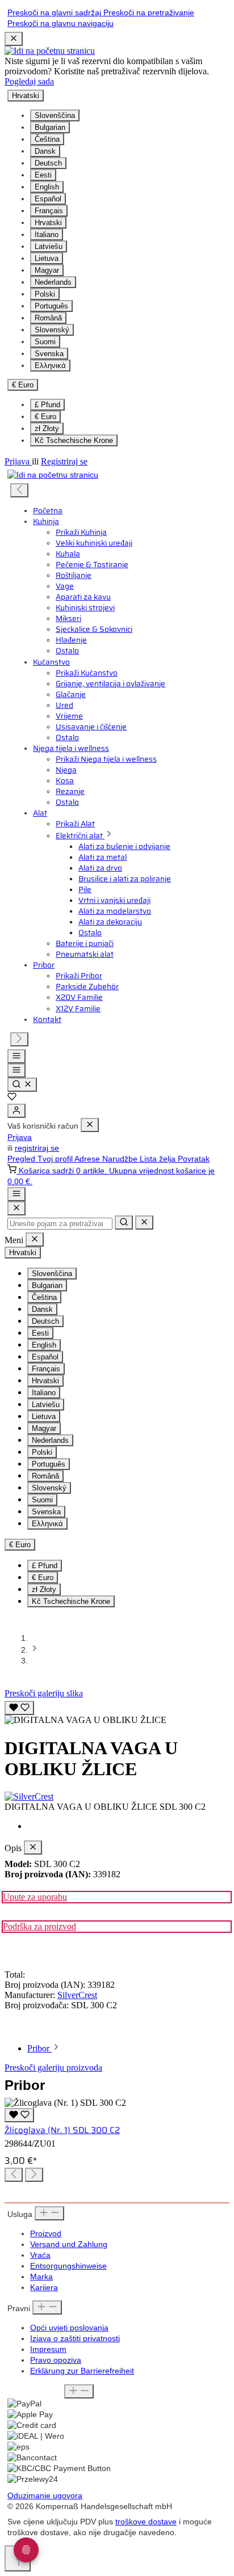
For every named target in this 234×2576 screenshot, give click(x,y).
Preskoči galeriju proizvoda (53, 2068)
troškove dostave (146, 2522)
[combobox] (60, 1224)
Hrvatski (48, 223)
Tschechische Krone (74, 440)
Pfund (47, 405)
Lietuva (47, 258)
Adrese (88, 1159)
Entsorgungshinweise (68, 2266)
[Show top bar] (16, 1194)
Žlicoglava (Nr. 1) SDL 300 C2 (62, 2130)
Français (49, 211)
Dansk (45, 151)
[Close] (16, 1208)
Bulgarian (50, 127)
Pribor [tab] (39, 2048)
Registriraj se (64, 461)
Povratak (194, 1159)
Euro (45, 417)
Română (48, 318)
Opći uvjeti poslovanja (69, 2328)
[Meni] (16, 1056)
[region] (117, 1712)
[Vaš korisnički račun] (16, 1111)
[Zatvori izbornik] (90, 1125)
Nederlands (53, 282)
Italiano (47, 235)
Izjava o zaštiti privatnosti (75, 2339)
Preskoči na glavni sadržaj (55, 13)
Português (51, 306)
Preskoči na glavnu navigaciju (60, 24)
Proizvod (46, 2234)
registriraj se (37, 1148)
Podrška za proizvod (39, 1926)
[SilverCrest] (117, 1797)
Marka (41, 2277)
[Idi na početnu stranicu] (50, 51)
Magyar (47, 270)
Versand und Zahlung (69, 2245)
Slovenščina (55, 115)
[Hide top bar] (14, 39)
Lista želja (159, 1159)
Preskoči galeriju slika (44, 1693)
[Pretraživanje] (22, 1085)
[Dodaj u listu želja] (19, 1708)
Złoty (47, 428)
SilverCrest (77, 1995)
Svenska (49, 354)
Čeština (47, 139)
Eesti (43, 175)
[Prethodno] (19, 490)
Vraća (40, 2255)
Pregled (22, 1159)
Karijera (44, 2288)
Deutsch (48, 163)
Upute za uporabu (35, 1897)
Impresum (48, 2349)
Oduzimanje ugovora (45, 2496)
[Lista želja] (12, 1098)
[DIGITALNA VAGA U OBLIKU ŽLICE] (85, 1720)
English (47, 187)
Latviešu (49, 246)
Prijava (18, 461)
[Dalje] (19, 1039)
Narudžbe (121, 1159)
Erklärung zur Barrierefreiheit (82, 2371)
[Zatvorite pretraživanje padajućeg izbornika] (144, 1222)
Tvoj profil (56, 1159)
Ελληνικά (50, 366)
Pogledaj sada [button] (29, 81)
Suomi (45, 342)
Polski (45, 294)
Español (48, 199)
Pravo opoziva (56, 2360)
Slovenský (52, 330)
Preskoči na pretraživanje (149, 13)
